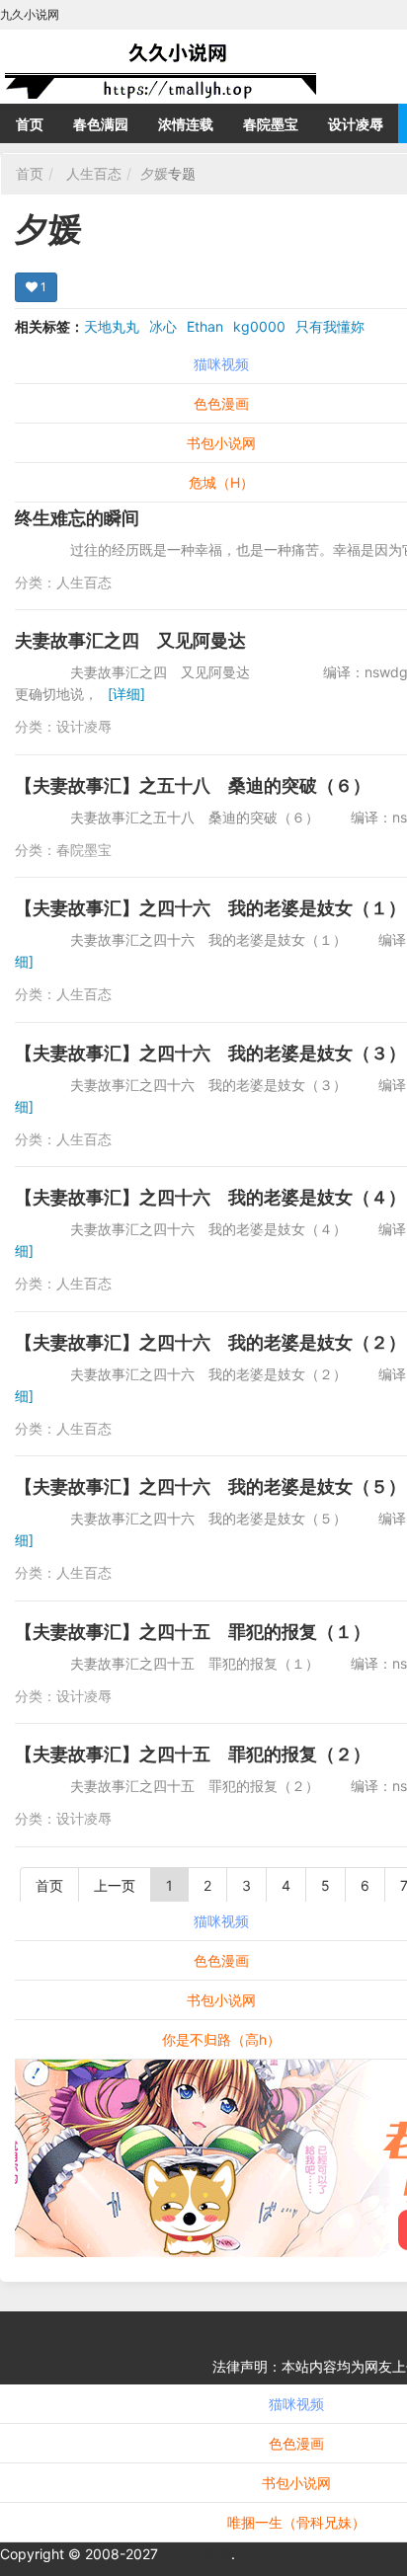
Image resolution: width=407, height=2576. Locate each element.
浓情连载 (186, 124)
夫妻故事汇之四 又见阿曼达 (130, 640)
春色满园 (101, 124)
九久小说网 (197, 2554)
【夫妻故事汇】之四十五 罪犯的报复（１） (193, 1632)
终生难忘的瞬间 (77, 518)
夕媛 (154, 173)
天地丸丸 (112, 326)
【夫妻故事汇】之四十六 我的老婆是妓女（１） (210, 908)
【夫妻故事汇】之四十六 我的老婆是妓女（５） (210, 1486)
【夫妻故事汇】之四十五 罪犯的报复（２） (193, 1754)
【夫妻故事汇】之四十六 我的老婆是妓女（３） (210, 1053)
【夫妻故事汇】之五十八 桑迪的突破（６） (193, 785)
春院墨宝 (271, 124)
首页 (30, 124)
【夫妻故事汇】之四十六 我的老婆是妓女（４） (210, 1197)
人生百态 (94, 173)
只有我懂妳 (330, 326)
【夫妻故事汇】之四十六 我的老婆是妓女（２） (210, 1342)
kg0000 (259, 326)
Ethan (205, 326)
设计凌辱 (356, 124)
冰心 (163, 326)
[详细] (126, 694)
